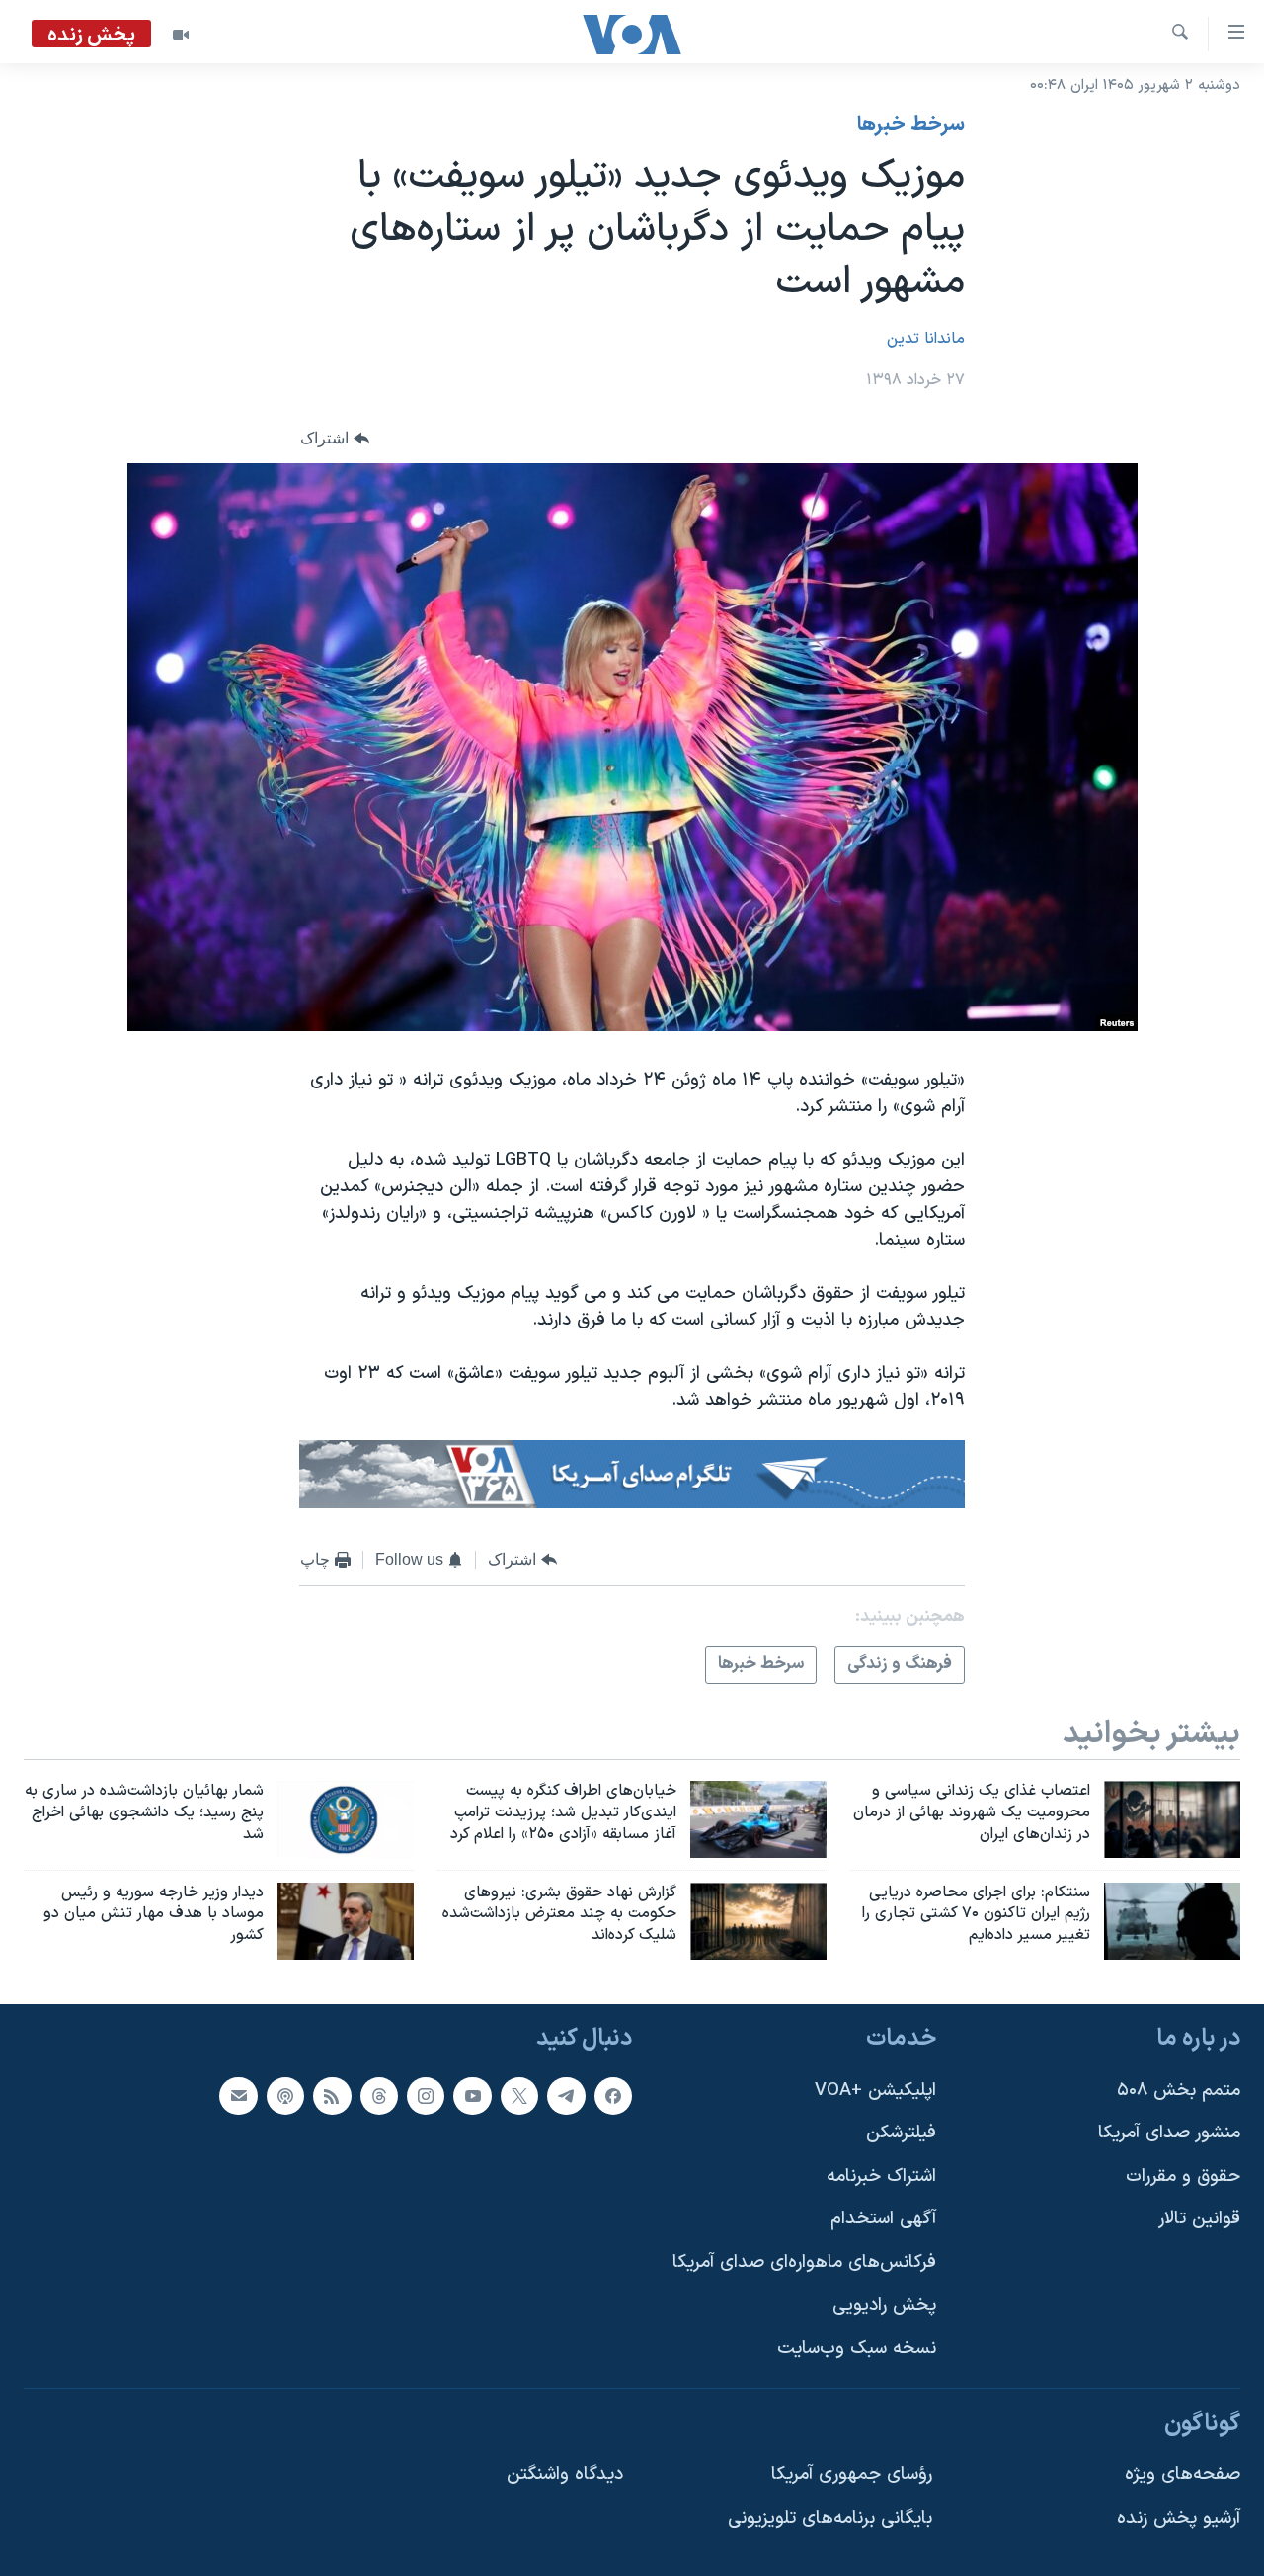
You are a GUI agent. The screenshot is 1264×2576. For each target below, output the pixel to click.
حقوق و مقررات (1183, 2176)
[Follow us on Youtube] (472, 2096)
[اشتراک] (238, 2096)
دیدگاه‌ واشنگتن (565, 2476)
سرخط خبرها (911, 125)
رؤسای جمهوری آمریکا (852, 2476)
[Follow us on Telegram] (566, 2096)
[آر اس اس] (332, 2096)
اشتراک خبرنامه (881, 2176)
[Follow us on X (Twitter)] (519, 2096)
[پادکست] (285, 2096)
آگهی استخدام (883, 2220)
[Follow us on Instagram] (426, 2096)
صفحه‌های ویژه (1183, 2476)
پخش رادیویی (884, 2306)
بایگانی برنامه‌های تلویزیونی (830, 2518)
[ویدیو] (181, 35)
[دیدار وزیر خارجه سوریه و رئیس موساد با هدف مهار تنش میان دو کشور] (346, 1921)
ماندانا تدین (926, 339)
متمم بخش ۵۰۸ (1179, 2091)
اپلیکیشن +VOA (875, 2091)
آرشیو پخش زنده (1179, 2518)
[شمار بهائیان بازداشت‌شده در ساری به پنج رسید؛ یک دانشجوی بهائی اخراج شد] (346, 1819)
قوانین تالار (1199, 2220)
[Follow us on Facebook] (613, 2096)
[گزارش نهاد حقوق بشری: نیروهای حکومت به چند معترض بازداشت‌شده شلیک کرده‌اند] (758, 1921)
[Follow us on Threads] (379, 2096)
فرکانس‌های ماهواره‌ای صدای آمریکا (804, 2262)
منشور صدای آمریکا (1169, 2133)
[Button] (335, 438)
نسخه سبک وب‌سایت (857, 2348)
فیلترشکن (901, 2133)
